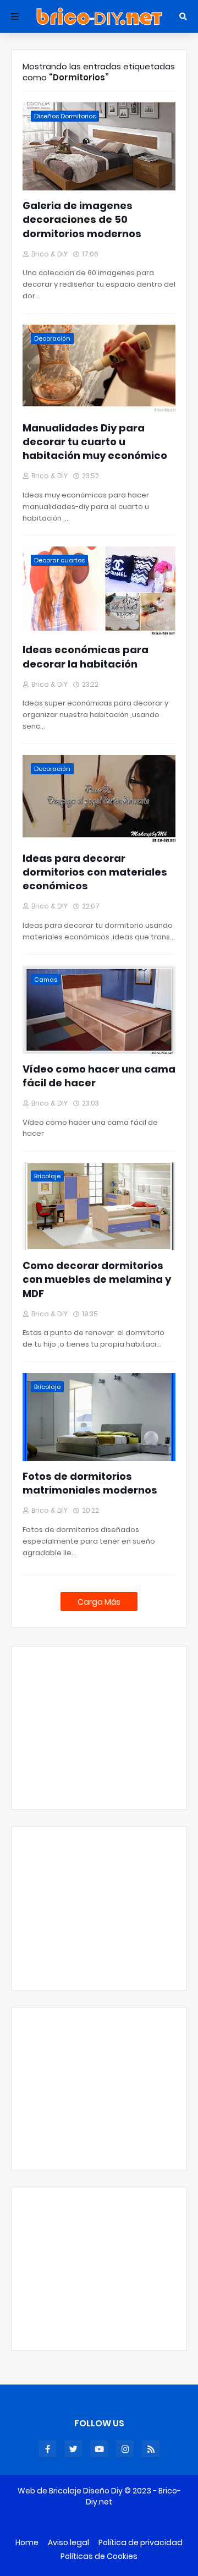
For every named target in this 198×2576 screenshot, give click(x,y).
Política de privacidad (141, 2543)
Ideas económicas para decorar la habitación (86, 657)
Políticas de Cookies (99, 2556)
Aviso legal (68, 2543)
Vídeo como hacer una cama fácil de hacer (99, 1076)
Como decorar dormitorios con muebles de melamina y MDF (97, 1279)
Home (27, 2543)
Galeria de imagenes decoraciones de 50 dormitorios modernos (82, 219)
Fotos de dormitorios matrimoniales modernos (90, 1483)
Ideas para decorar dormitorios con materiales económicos (95, 872)
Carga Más (99, 1602)
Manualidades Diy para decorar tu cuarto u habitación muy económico (95, 442)
